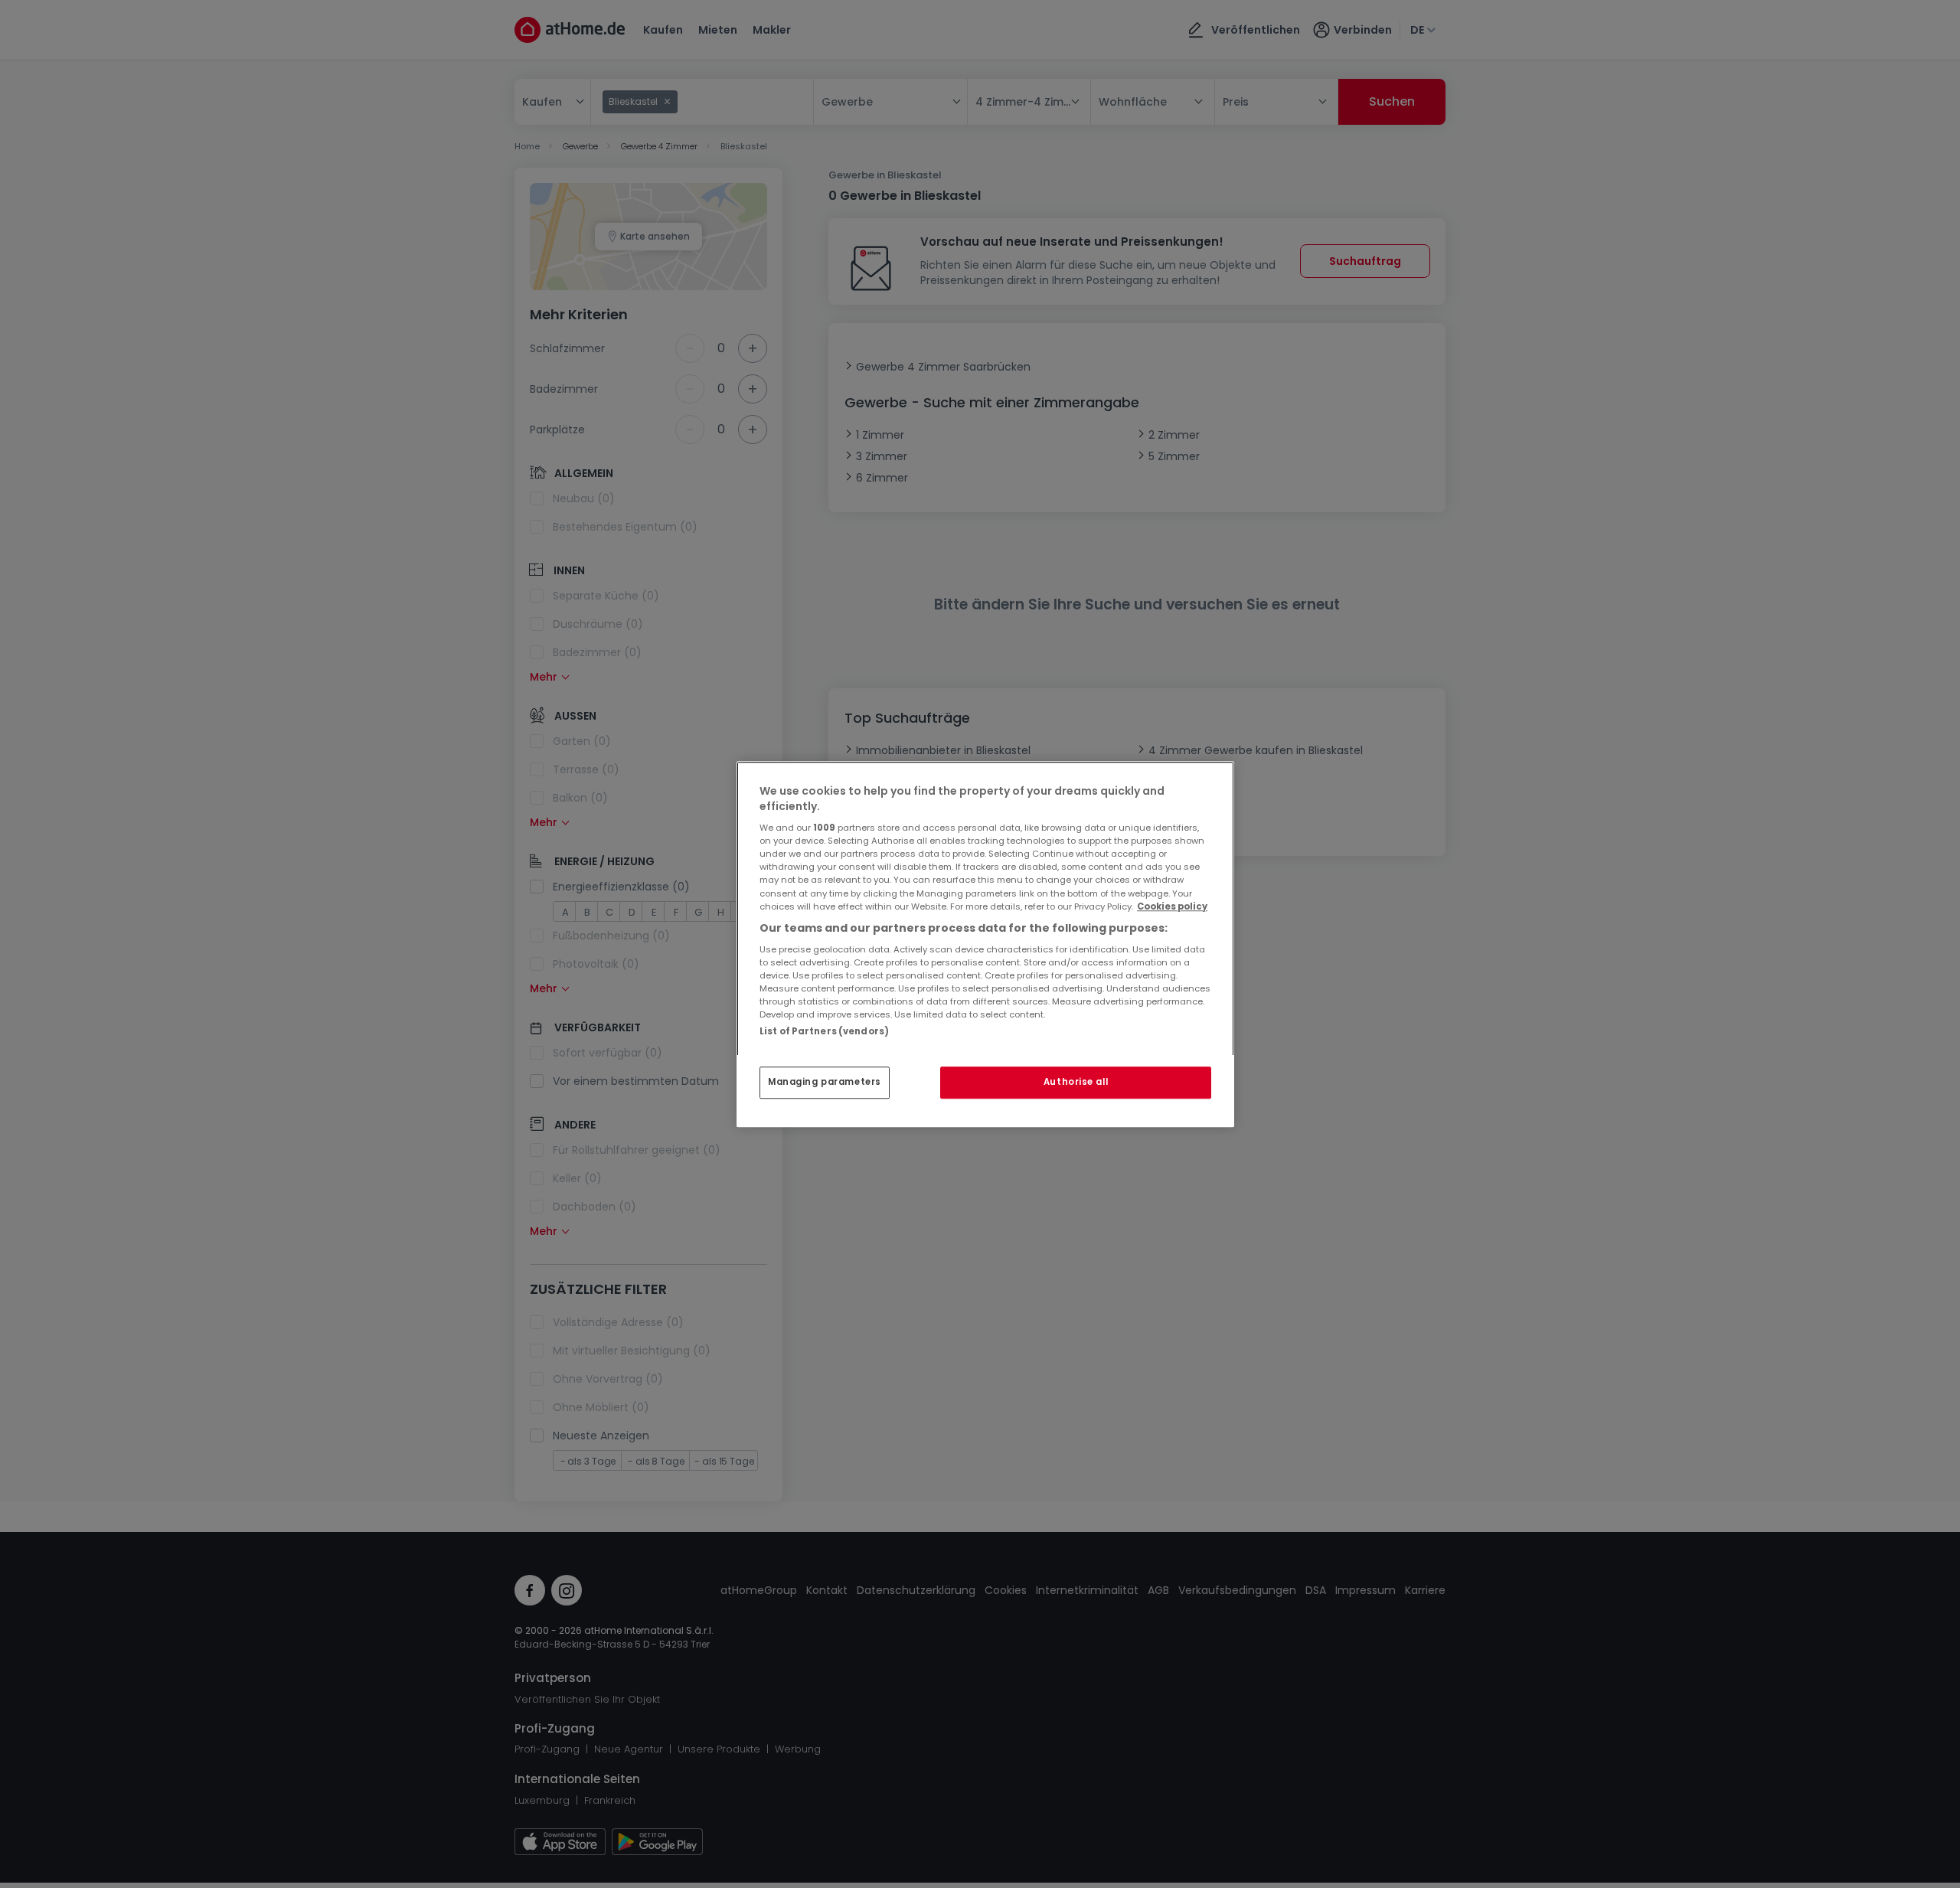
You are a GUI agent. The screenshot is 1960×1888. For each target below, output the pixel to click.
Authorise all (1076, 1082)
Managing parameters (825, 1082)
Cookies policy (1172, 906)
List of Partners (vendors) (824, 1031)
